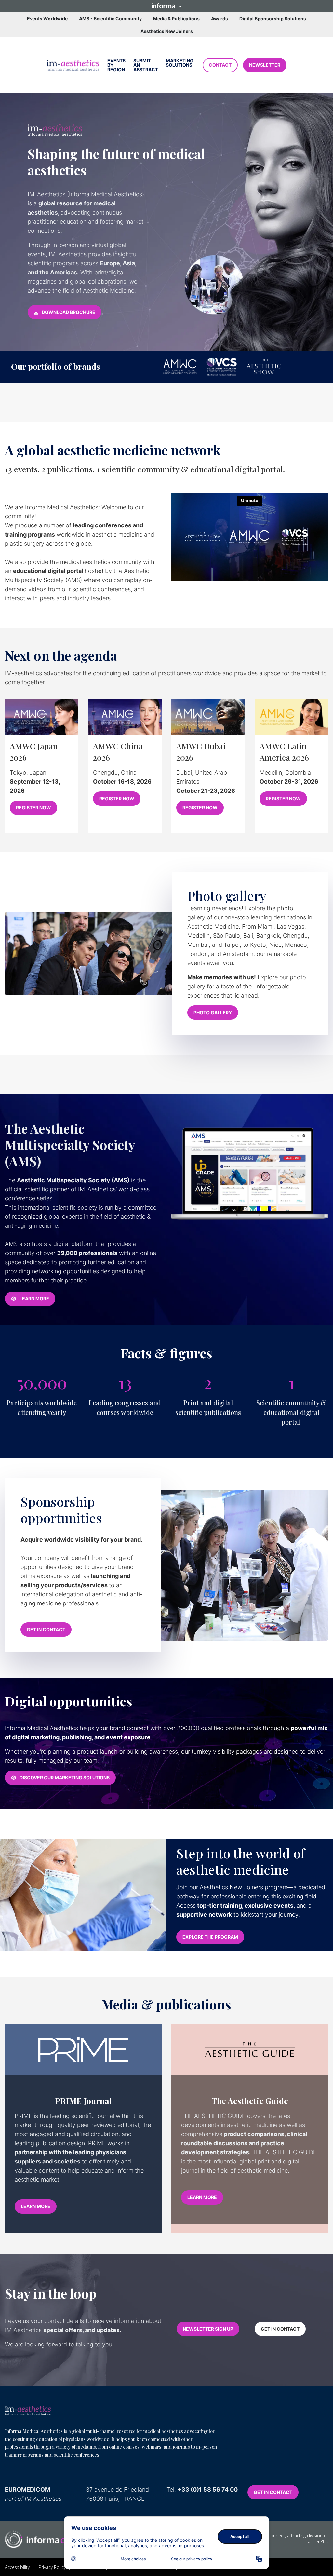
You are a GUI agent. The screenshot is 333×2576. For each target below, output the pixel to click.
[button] (166, 6)
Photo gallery (227, 896)
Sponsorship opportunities (61, 1510)
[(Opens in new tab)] (73, 65)
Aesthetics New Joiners (167, 31)
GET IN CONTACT (46, 1629)
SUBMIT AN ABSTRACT (146, 65)
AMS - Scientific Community (110, 18)
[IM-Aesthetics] (28, 2411)
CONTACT (220, 65)
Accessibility (17, 2567)
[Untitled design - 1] (48, 2539)
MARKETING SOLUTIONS (180, 63)
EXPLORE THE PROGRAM (210, 1937)
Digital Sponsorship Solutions (273, 18)
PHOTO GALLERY (213, 1012)
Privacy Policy (52, 2567)
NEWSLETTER (265, 65)
